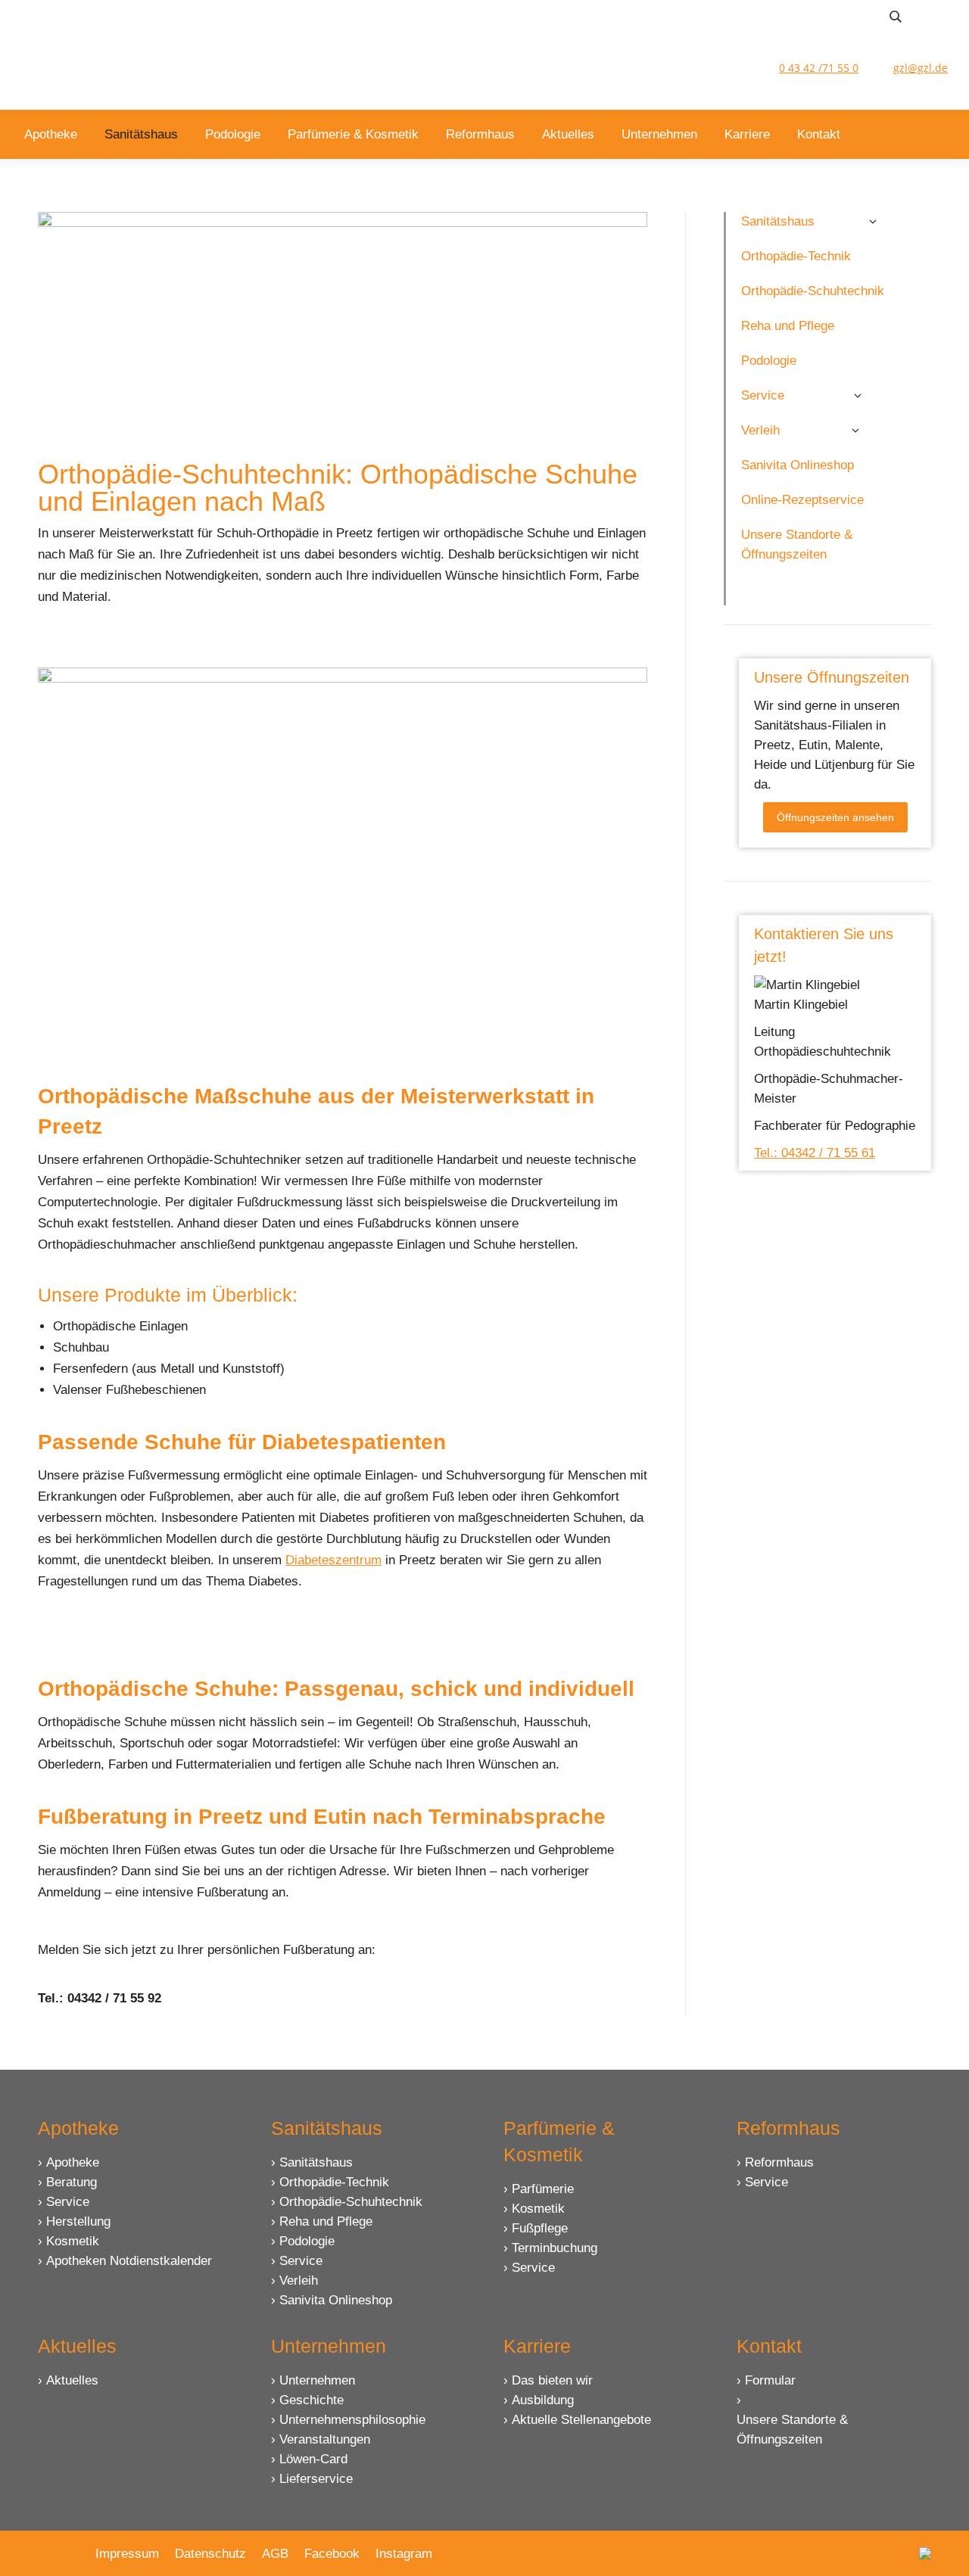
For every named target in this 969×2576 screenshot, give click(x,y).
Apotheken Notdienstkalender (129, 2261)
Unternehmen (317, 2380)
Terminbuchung (555, 2248)
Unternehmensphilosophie (352, 2420)
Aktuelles (72, 2380)
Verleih (299, 2280)
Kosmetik (73, 2241)
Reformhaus (779, 2162)
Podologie (307, 2241)
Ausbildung (543, 2400)
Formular (770, 2380)
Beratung (72, 2182)
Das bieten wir (552, 2380)
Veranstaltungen (325, 2439)
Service (68, 2202)
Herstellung (78, 2221)
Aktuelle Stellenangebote (581, 2420)
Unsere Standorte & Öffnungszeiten (792, 2430)
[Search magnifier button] (896, 17)
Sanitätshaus (316, 2162)
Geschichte (312, 2400)
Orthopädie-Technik (334, 2182)
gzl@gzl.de (921, 68)
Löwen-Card (313, 2459)
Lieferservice (316, 2479)
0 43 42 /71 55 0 (819, 68)
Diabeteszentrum (333, 1560)
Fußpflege (540, 2228)
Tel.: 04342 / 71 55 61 (815, 1153)
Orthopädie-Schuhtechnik (351, 2202)
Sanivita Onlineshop (336, 2300)
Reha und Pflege (326, 2221)
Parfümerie (543, 2189)
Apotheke (73, 2162)
